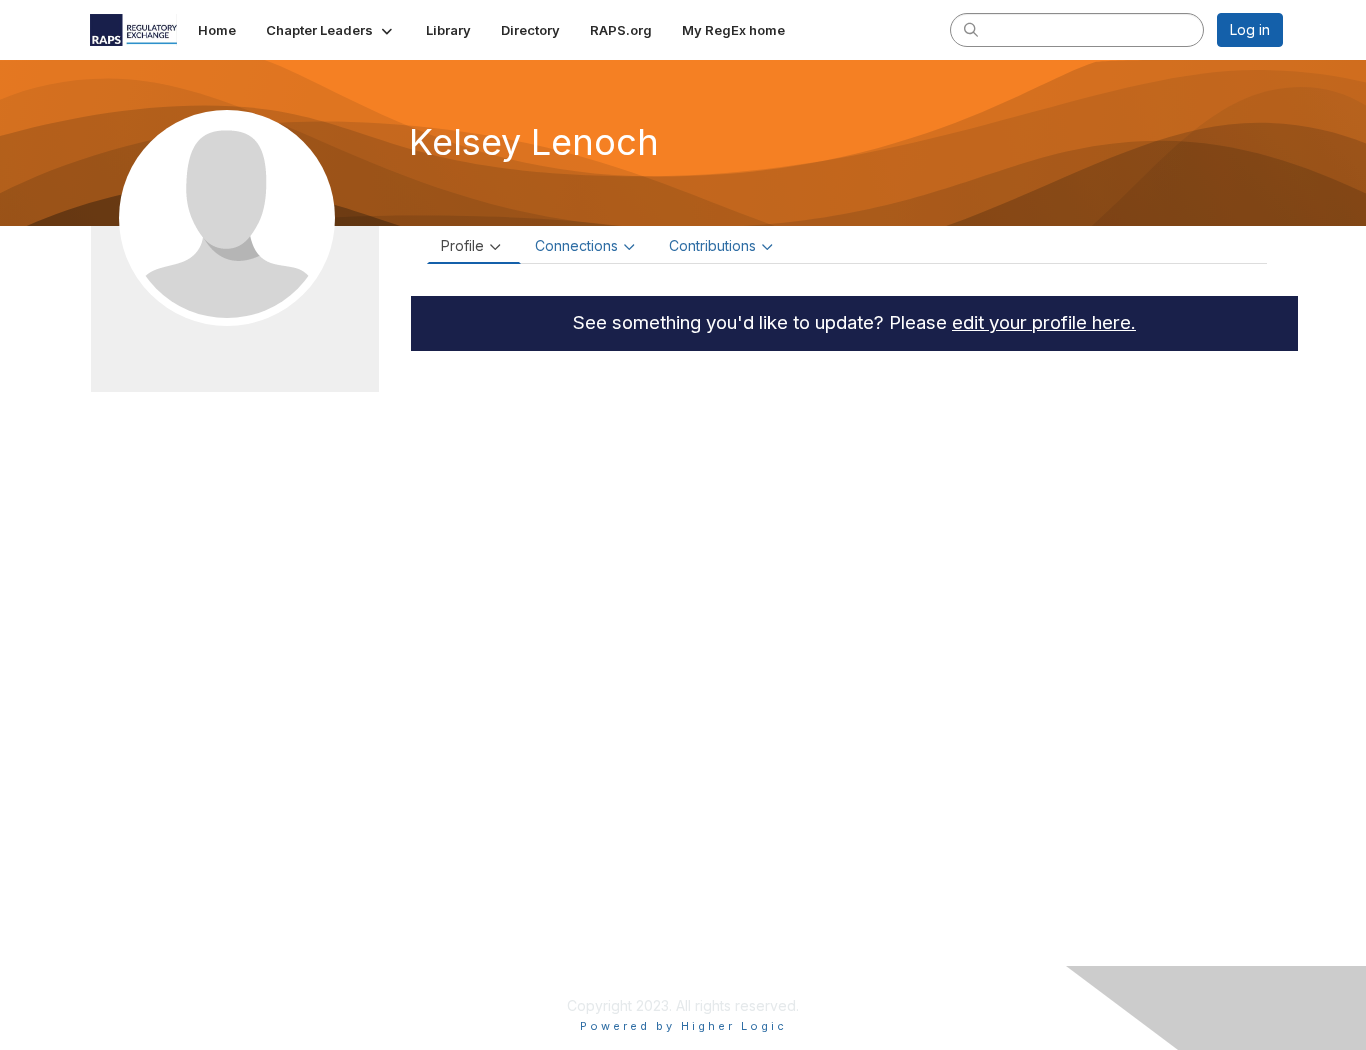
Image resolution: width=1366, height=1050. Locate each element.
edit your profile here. (1044, 322)
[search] (971, 29)
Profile (462, 245)
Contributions (712, 245)
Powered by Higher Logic (683, 1026)
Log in (1250, 29)
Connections (576, 245)
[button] (331, 30)
